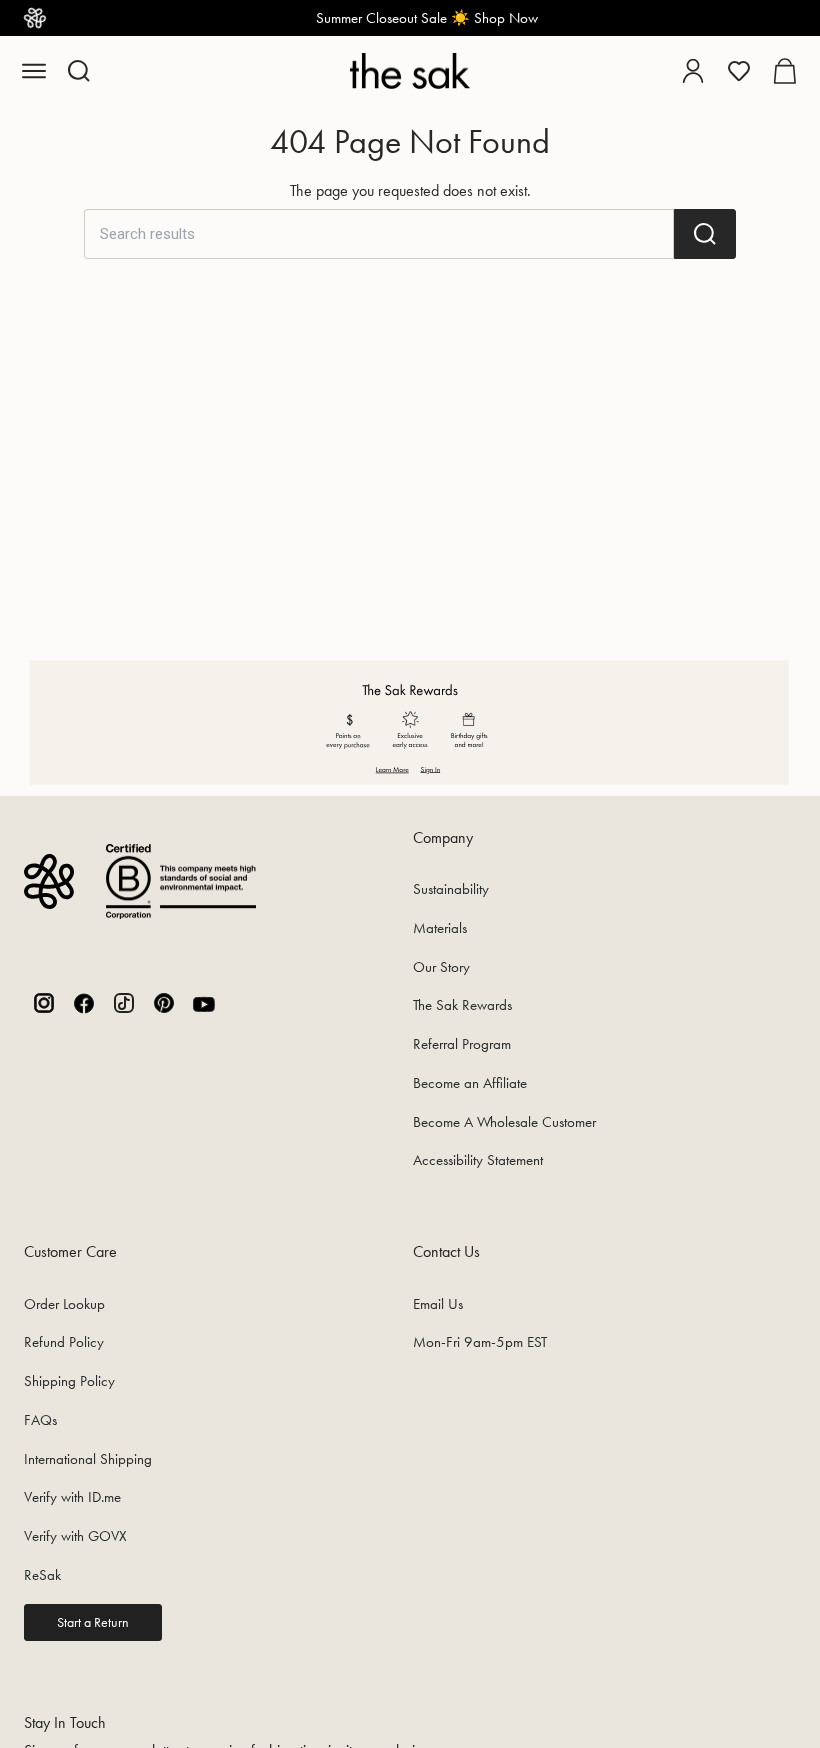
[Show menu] (34, 71)
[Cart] (784, 71)
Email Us (438, 1304)
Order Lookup (64, 1304)
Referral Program (462, 1044)
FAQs (40, 1420)
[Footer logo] (49, 881)
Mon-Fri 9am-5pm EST (480, 1342)
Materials (440, 928)
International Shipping (88, 1459)
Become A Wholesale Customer (504, 1122)
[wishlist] (739, 71)
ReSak (42, 1575)
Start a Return (93, 1622)
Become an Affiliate (470, 1083)
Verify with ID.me (72, 1497)
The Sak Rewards (462, 1005)
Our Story (441, 967)
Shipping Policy (69, 1381)
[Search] (705, 234)
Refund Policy (64, 1342)
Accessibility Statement (478, 1160)
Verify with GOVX (75, 1536)
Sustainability (451, 889)
